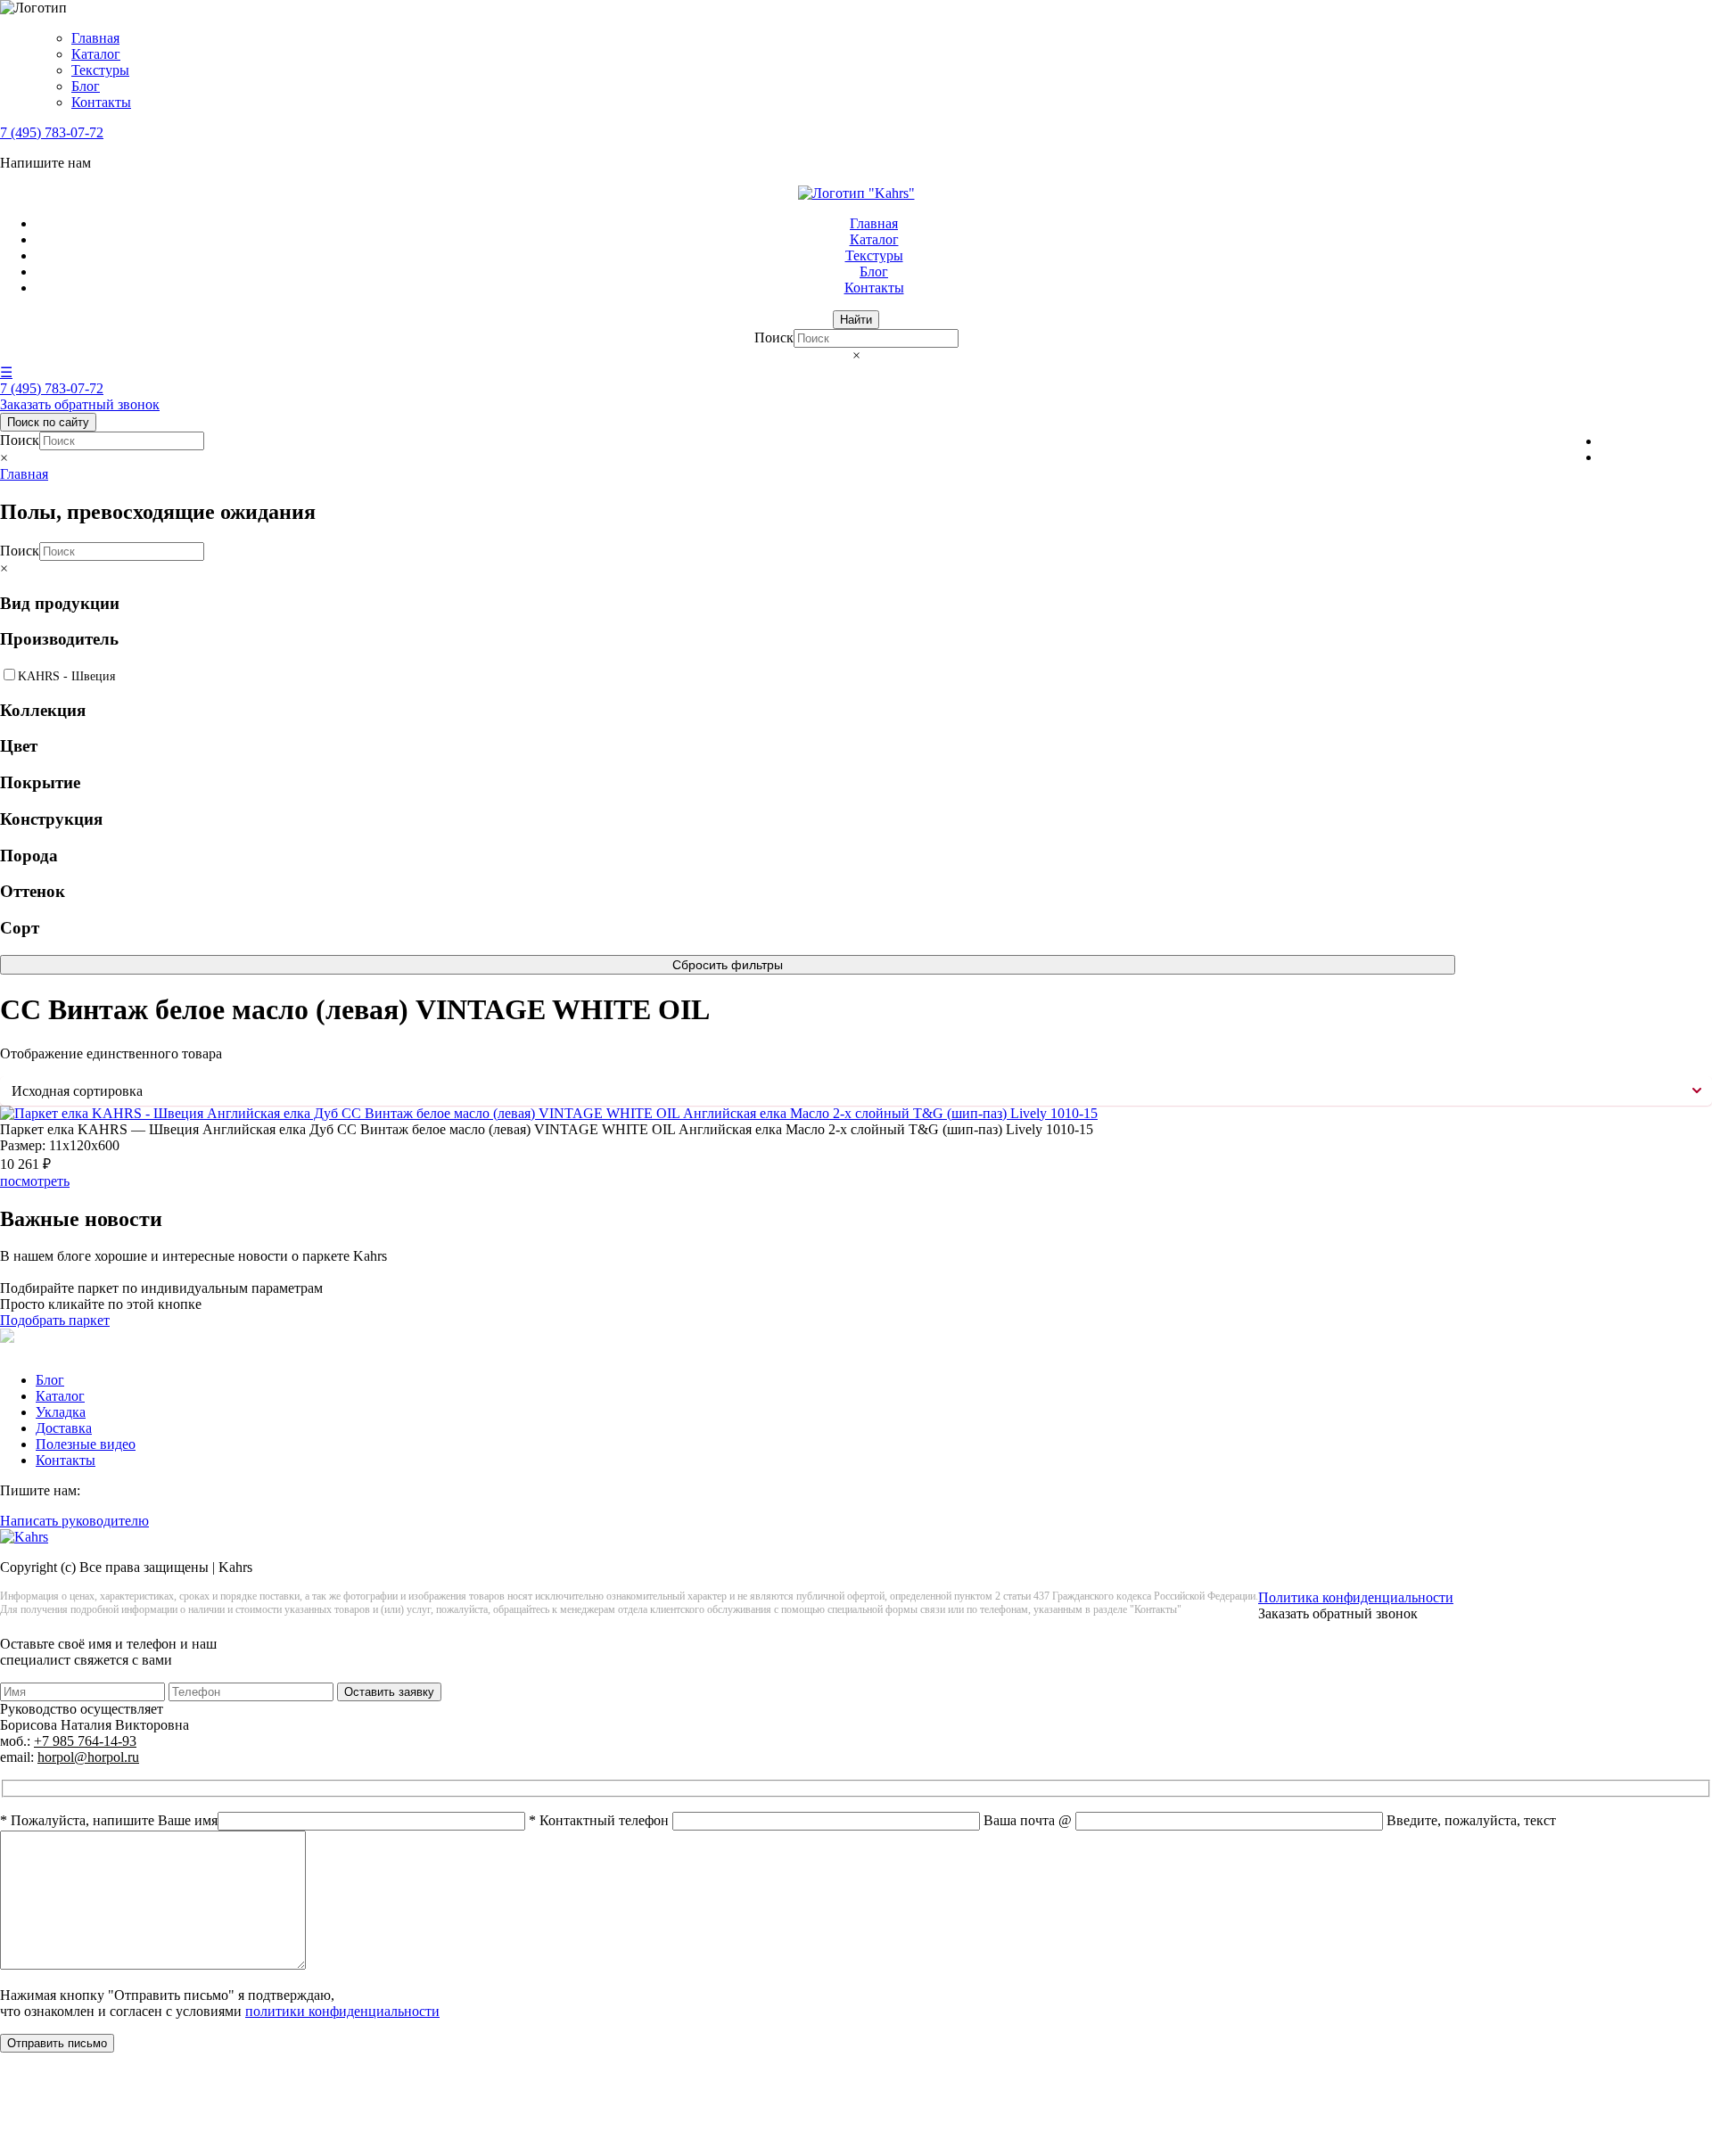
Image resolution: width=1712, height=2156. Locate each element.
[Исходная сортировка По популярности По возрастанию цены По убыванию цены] (856, 1091)
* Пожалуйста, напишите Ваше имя (109, 1820)
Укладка (61, 1412)
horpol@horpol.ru (88, 1757)
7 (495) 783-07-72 (52, 132)
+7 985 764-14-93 (85, 1741)
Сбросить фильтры (728, 965)
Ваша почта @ (1029, 1820)
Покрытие (40, 782)
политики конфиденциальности (342, 2011)
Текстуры (100, 70)
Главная (95, 38)
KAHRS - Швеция (66, 676)
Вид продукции (60, 603)
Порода (29, 856)
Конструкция (51, 819)
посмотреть (35, 1181)
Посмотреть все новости (74, 1272)
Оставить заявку (389, 1692)
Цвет (19, 746)
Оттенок (33, 891)
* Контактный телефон (601, 1820)
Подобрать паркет (55, 1320)
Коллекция (43, 710)
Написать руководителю (74, 1521)
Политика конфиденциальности (1356, 1597)
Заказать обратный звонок (80, 404)
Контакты (101, 102)
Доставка (64, 1428)
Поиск (774, 337)
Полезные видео (86, 1444)
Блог (86, 86)
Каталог (96, 54)
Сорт (20, 928)
